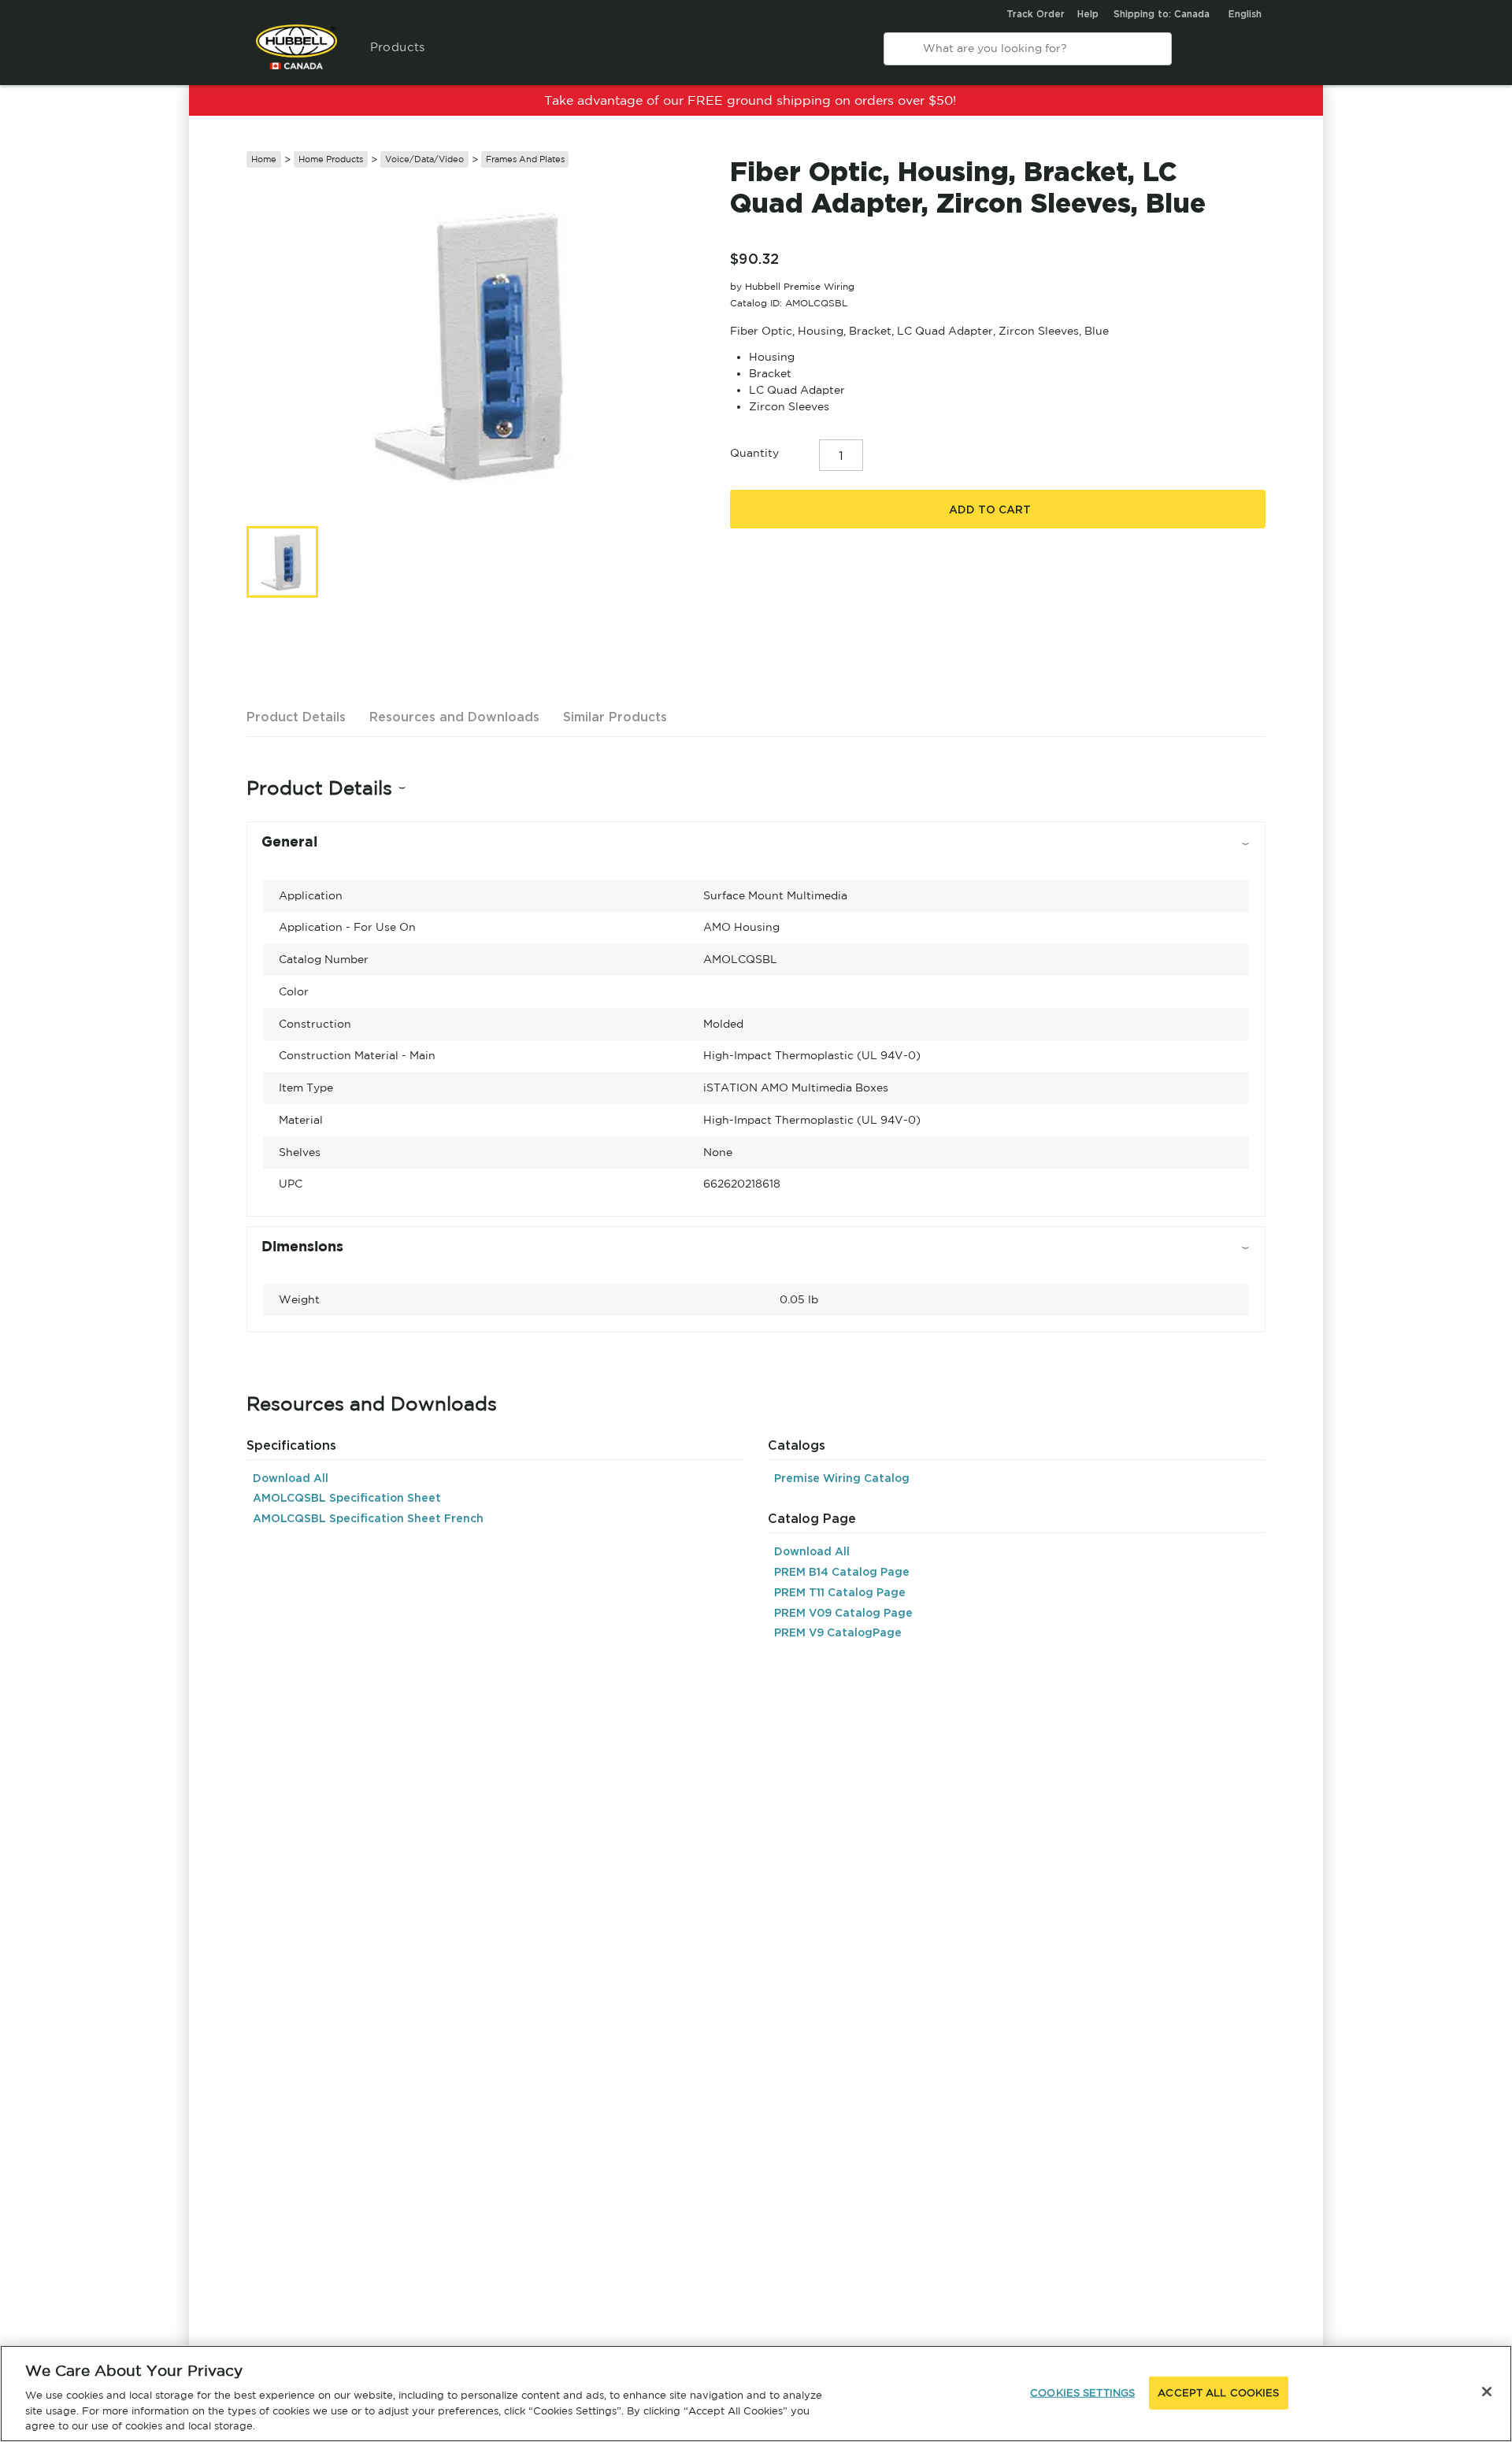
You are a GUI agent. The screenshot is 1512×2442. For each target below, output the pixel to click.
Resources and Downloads (454, 717)
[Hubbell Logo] (296, 55)
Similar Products (615, 717)
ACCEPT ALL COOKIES (1218, 2393)
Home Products (331, 159)
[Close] (1487, 2392)
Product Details (296, 717)
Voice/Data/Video (424, 159)
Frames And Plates (525, 159)
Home (264, 159)
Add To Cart (990, 510)
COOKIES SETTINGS (1082, 2393)
